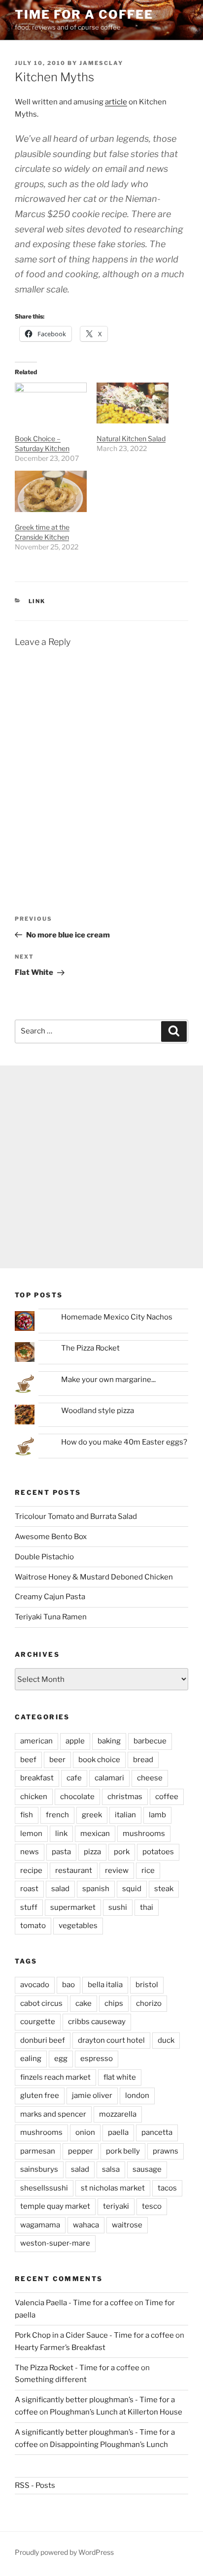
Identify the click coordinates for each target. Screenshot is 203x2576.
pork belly (123, 2151)
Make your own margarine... (108, 1380)
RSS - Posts (35, 2485)
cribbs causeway (97, 2022)
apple (75, 1741)
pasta (61, 1852)
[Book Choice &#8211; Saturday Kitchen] (51, 403)
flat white (120, 2077)
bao (68, 1985)
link (37, 601)
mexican (95, 1834)
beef (28, 1760)
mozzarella (118, 2114)
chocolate (77, 1797)
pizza (92, 1852)
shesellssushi (44, 2188)
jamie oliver (92, 2095)
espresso (97, 2059)
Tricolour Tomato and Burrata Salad (76, 1516)
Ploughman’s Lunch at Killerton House (116, 2412)
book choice (99, 1760)
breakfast (37, 1778)
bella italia (105, 1985)
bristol (147, 1985)
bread (143, 1760)
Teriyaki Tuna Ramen (51, 1617)
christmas (125, 1797)
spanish (96, 1889)
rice (148, 1870)
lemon (31, 1834)
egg (61, 2059)
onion (85, 2132)
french (57, 1815)
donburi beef (43, 2040)
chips (114, 2003)
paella (118, 2132)
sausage (147, 2169)
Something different (51, 2380)
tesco (152, 2206)
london (137, 2095)
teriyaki (116, 2206)
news (30, 1852)
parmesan (38, 2151)
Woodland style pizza (98, 1411)
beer (57, 1760)
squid (132, 1889)
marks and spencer (53, 2114)
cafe (74, 1778)
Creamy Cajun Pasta (50, 1597)
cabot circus (41, 2003)
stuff (29, 1907)
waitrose (127, 2225)
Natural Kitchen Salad (131, 438)
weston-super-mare (55, 2243)
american (36, 1741)
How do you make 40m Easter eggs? (124, 1442)
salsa (111, 2169)
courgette (38, 2022)
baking (109, 1741)
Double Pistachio (44, 1557)
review (117, 1870)
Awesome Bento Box (51, 1537)
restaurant (74, 1870)
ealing (31, 2059)
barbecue (150, 1741)
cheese (150, 1778)
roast (29, 1889)
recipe (31, 1870)
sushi (118, 1907)
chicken (34, 1797)
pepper (81, 2151)
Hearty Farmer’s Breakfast (60, 2348)
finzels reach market (55, 2077)
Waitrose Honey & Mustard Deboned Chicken (94, 1577)
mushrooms (144, 1834)
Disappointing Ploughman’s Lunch (109, 2445)
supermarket (73, 1907)
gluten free (40, 2095)
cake (84, 2003)
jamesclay (101, 63)
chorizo (149, 2003)
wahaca (86, 2225)
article (116, 102)
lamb (157, 1815)
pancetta (157, 2132)
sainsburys (39, 2169)
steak (164, 1889)
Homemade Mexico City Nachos (117, 1317)
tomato (33, 1926)
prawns (166, 2151)
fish (27, 1815)
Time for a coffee (84, 15)
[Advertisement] (101, 1167)
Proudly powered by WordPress (64, 2552)
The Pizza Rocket (90, 1348)
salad (60, 1889)
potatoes (158, 1852)
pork (122, 1852)
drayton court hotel (111, 2040)
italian (125, 1815)
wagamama (40, 2225)
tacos (167, 2188)
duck (166, 2040)
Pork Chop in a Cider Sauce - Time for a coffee (94, 2335)
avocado (35, 1985)
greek (92, 1815)
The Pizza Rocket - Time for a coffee (77, 2368)
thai (147, 1907)
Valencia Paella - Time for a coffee (74, 2303)
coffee (167, 1797)
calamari (109, 1778)
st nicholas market (113, 2188)
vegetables (78, 1926)
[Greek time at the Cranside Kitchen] (51, 491)
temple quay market (55, 2206)
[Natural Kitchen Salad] (133, 403)
